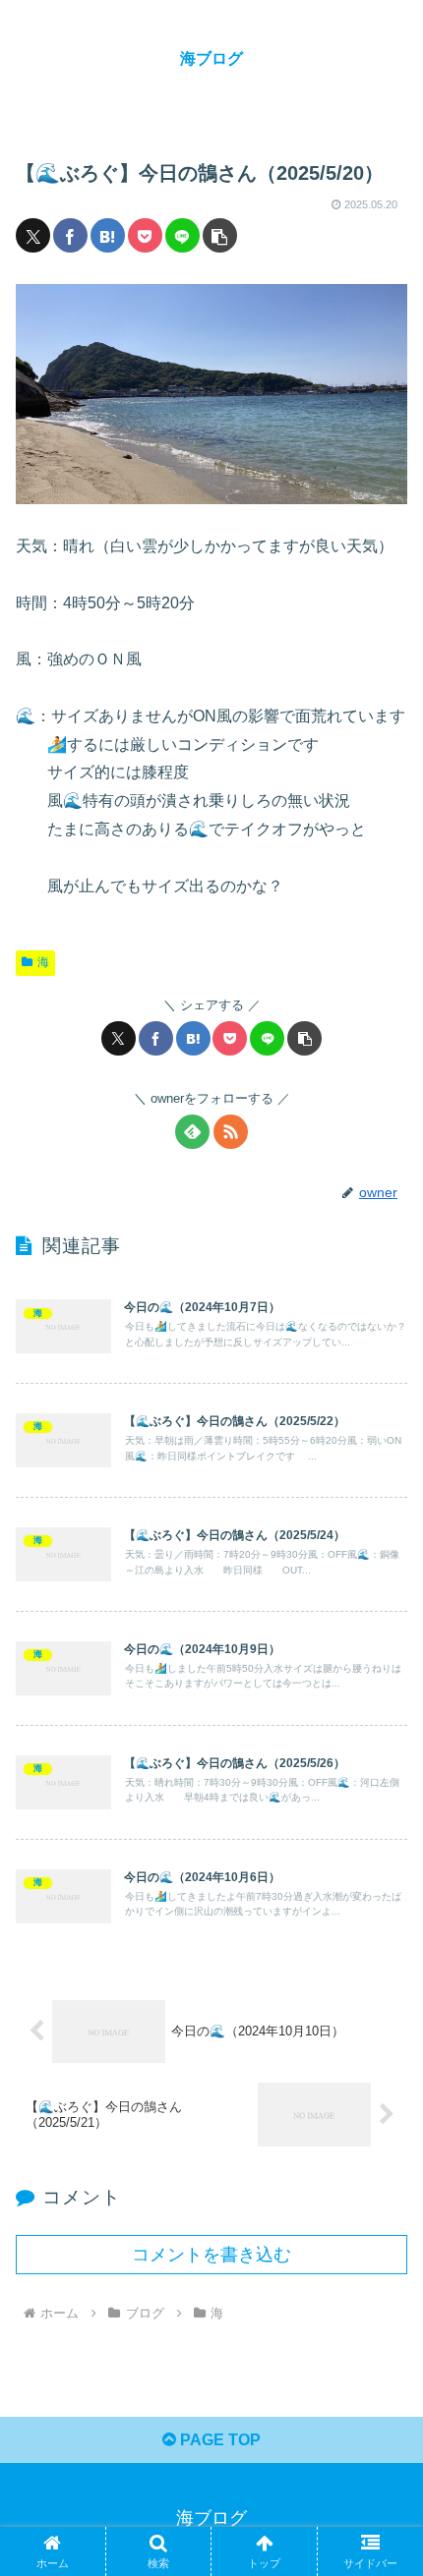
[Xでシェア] (33, 235)
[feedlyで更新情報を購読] (192, 1132)
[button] (220, 235)
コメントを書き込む (211, 2255)
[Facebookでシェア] (70, 235)
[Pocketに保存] (145, 235)
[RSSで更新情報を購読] (231, 1132)
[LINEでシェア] (182, 235)
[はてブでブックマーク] (108, 235)
